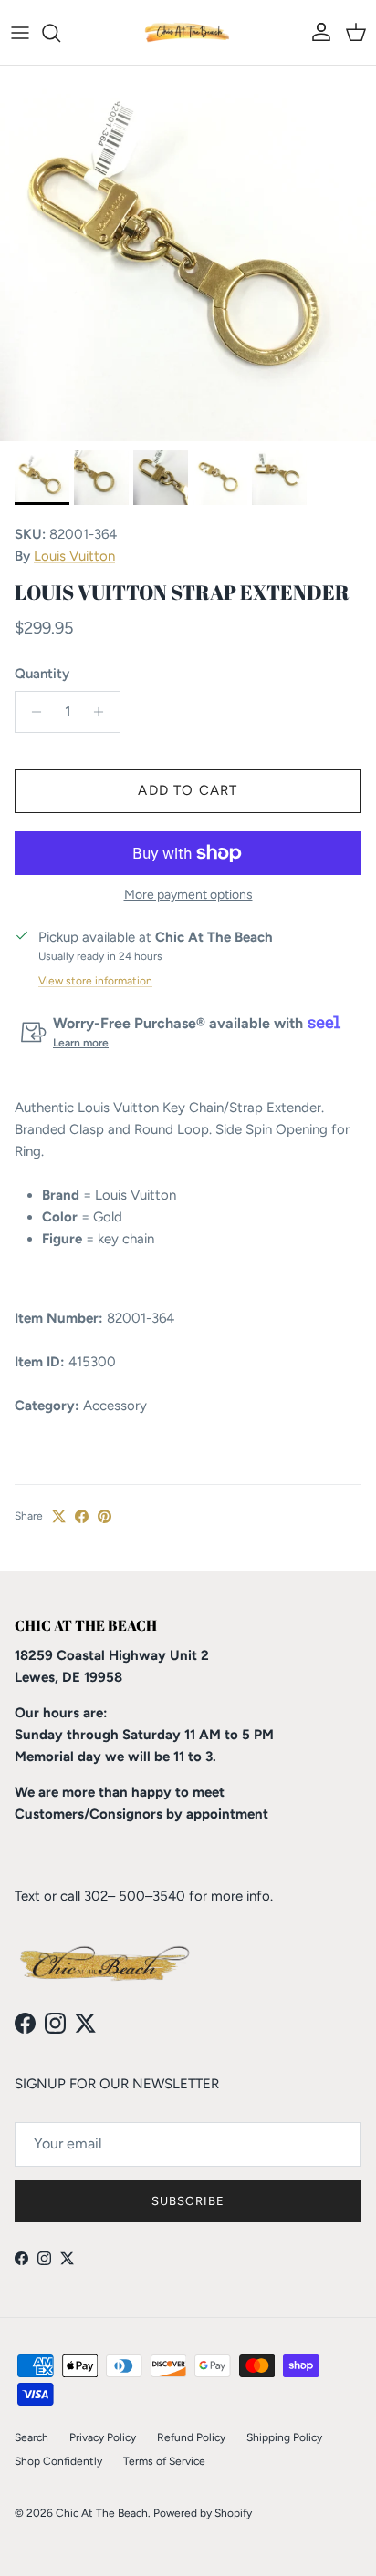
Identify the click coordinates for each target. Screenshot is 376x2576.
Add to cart (188, 790)
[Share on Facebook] (82, 1516)
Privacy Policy (103, 2437)
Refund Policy (191, 2437)
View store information (95, 981)
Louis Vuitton (74, 556)
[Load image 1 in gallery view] (188, 253)
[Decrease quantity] (31, 712)
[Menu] (20, 33)
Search (31, 2437)
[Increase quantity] (104, 712)
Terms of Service (164, 2461)
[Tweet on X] (59, 1516)
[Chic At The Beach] (188, 32)
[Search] (60, 33)
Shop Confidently (58, 2461)
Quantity (42, 674)
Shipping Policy (284, 2437)
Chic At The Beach (102, 2513)
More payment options (188, 895)
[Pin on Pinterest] (104, 1516)
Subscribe (188, 2201)
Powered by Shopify (203, 2513)
